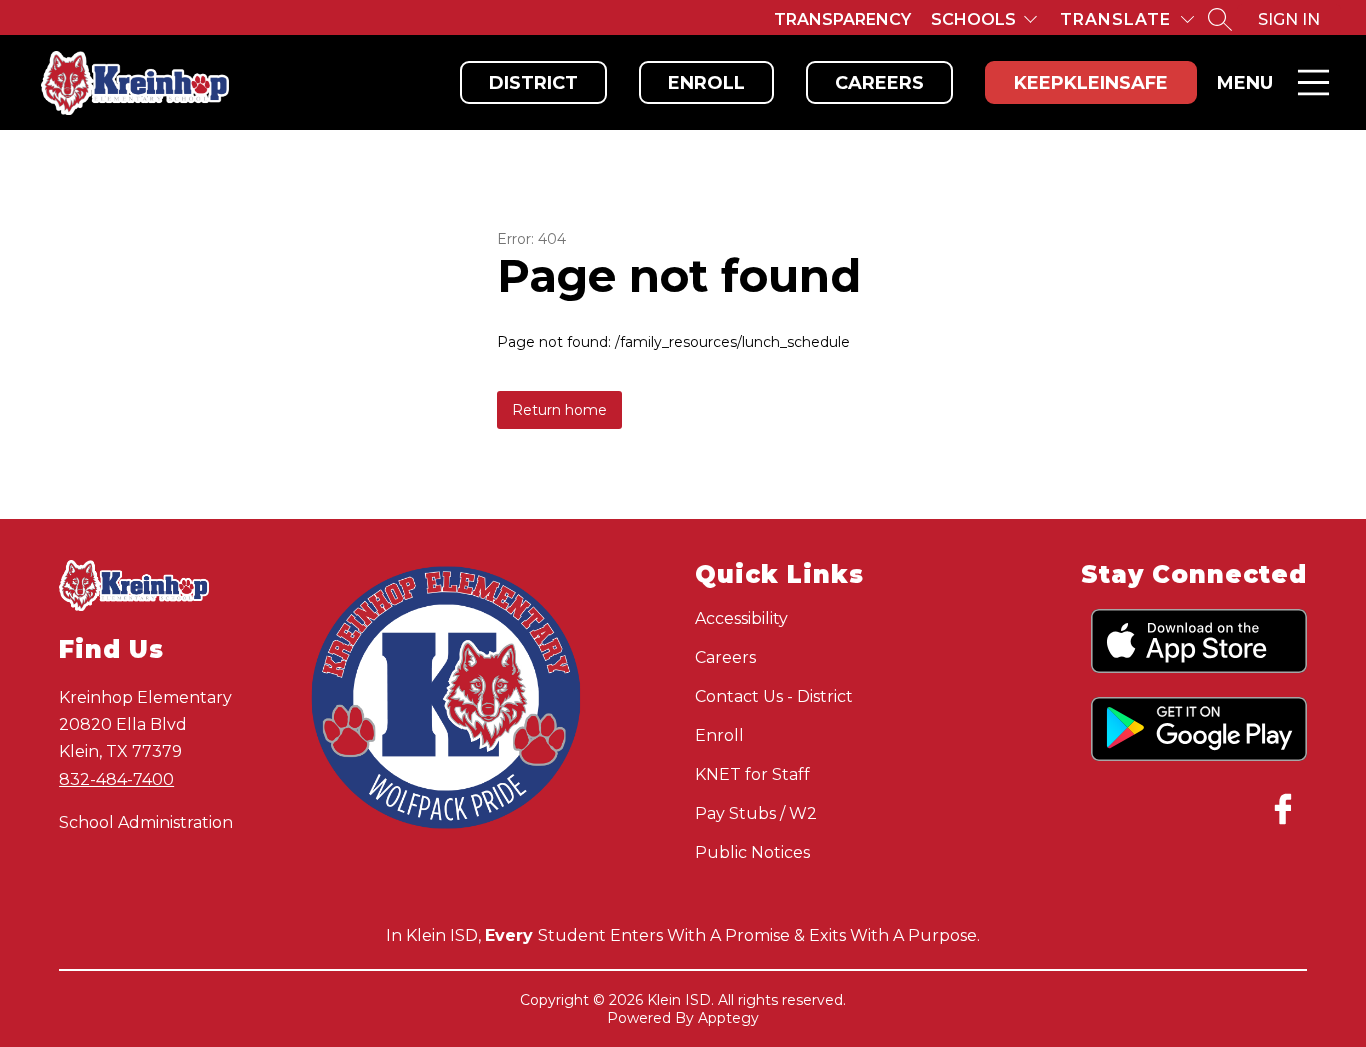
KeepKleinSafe (1091, 83)
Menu (1245, 83)
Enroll (706, 83)
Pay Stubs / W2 (756, 813)
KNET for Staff (752, 774)
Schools (973, 19)
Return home (559, 410)
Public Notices (752, 852)
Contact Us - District (774, 696)
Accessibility (741, 618)
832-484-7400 (116, 779)
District (533, 83)
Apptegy (728, 1018)
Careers (879, 83)
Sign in (1289, 19)
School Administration (146, 822)
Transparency (842, 19)
